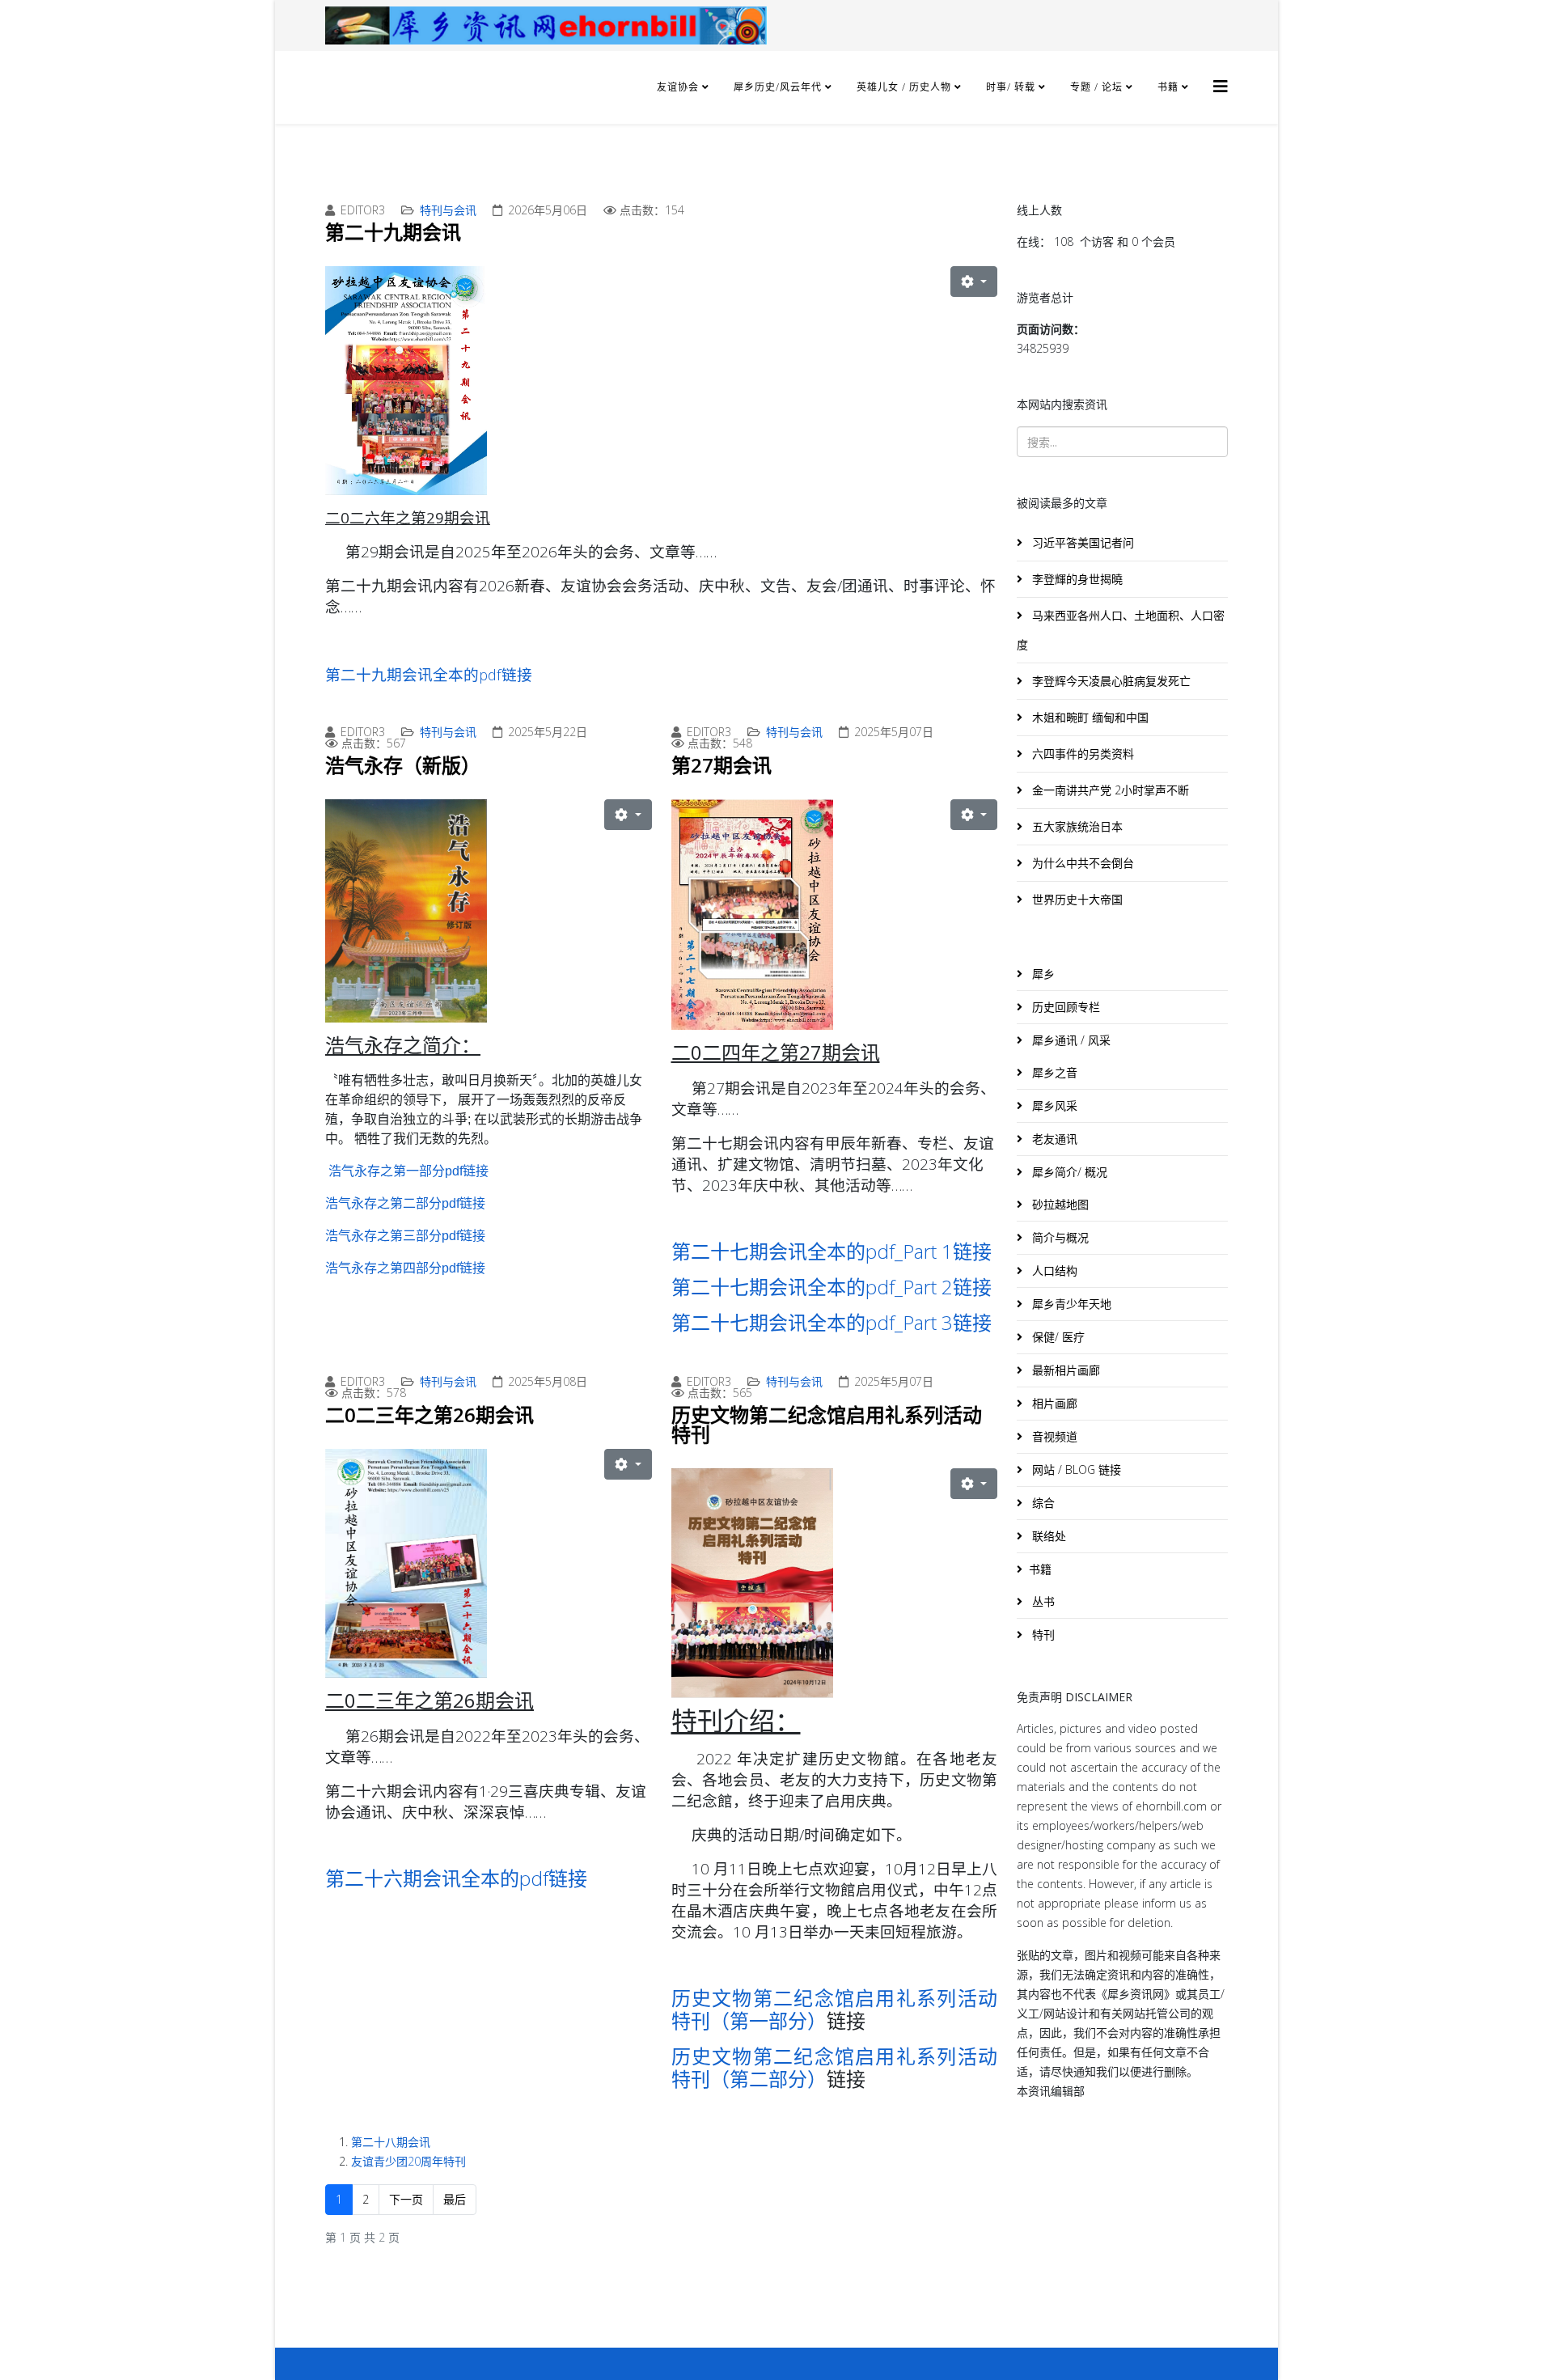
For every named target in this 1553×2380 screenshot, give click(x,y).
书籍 (1168, 87)
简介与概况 (1059, 1237)
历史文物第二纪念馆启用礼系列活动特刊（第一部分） (835, 2009)
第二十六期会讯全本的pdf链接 (456, 1878)
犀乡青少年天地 (1070, 1304)
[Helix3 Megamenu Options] (1221, 86)
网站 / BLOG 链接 (1075, 1470)
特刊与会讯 (448, 210)
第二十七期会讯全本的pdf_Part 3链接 (832, 1322)
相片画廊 (1053, 1403)
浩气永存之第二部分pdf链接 (405, 1203)
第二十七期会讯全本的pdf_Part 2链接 (832, 1287)
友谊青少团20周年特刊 (408, 2161)
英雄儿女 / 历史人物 (906, 87)
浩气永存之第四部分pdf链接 (405, 1268)
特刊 (1042, 1635)
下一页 (406, 2199)
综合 (1042, 1503)
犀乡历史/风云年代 (779, 87)
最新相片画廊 (1064, 1370)
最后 (455, 2199)
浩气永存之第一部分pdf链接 (408, 1171)
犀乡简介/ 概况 (1068, 1172)
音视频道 (1053, 1436)
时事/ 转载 (1011, 87)
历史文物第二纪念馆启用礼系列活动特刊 (827, 1424)
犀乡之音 (1053, 1072)
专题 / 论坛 (1096, 87)
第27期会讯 (721, 765)
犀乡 (1042, 974)
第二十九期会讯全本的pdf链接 (429, 674)
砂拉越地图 (1059, 1204)
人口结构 (1053, 1270)
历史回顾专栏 (1064, 1007)
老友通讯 (1053, 1139)
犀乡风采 (1053, 1105)
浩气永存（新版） (403, 765)
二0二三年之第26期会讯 (430, 1414)
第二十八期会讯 (391, 2142)
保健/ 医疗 (1057, 1337)
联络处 (1047, 1536)
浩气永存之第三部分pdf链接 (405, 1236)
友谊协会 (678, 87)
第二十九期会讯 (393, 232)
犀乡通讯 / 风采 (1070, 1040)
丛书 (1042, 1601)
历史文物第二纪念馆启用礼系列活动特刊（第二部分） (835, 2067)
